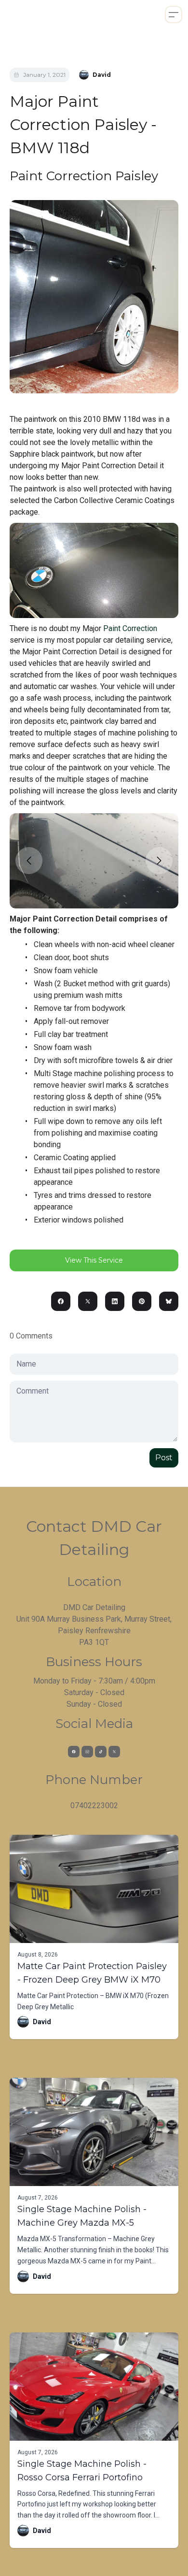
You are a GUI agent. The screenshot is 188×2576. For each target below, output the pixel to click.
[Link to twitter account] (114, 1752)
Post (164, 1458)
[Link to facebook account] (74, 1752)
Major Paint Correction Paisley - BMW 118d (83, 124)
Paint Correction (130, 628)
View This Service (94, 1260)
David (42, 2022)
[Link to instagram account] (87, 1752)
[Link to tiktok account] (101, 1752)
